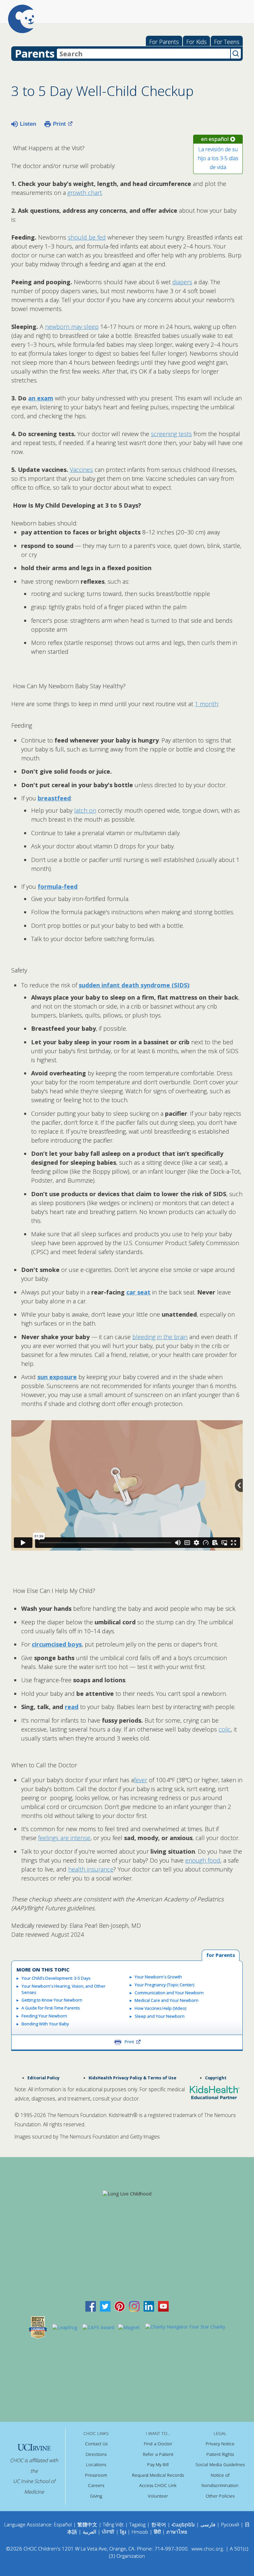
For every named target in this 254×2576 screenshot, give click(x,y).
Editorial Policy (43, 2078)
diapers (182, 282)
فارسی (208, 2524)
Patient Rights (220, 2454)
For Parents (164, 42)
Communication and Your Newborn (169, 1993)
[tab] (221, 1955)
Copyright (216, 2078)
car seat (138, 1292)
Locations (96, 2464)
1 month (206, 704)
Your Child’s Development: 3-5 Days (56, 1978)
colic (225, 1729)
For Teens (227, 42)
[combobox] (144, 54)
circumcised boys (57, 1644)
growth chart (85, 193)
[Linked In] (149, 2306)
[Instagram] (134, 2306)
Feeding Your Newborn (44, 2016)
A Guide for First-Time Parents (51, 2008)
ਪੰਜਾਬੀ (109, 2532)
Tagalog (137, 2524)
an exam (41, 398)
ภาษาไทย (177, 2532)
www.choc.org (207, 2549)
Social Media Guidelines (220, 2464)
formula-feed (58, 886)
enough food (203, 1860)
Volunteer (158, 2496)
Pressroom (96, 2475)
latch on (85, 810)
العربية (89, 2532)
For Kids (196, 42)
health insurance (91, 1869)
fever (141, 1780)
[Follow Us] (105, 2306)
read (72, 1707)
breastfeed (54, 798)
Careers (96, 2485)
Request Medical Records (158, 2475)
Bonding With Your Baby (45, 2024)
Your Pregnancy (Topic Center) (164, 1985)
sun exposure (57, 1377)
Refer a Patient (158, 2454)
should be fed (87, 237)
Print (59, 124)
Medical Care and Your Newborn (167, 2000)
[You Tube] (163, 2306)
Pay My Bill (158, 2464)
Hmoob (140, 2532)
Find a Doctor (158, 2444)
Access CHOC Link (158, 2485)
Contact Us (96, 2444)
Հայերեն (183, 2524)
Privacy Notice (220, 2444)
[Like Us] (91, 2306)
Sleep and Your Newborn (160, 2016)
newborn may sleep (72, 327)
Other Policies (220, 2496)
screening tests (171, 434)
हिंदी (157, 2532)
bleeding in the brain (160, 1337)
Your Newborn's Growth (158, 1977)
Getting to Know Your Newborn (52, 2000)
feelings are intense (64, 1838)
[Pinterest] (120, 2306)
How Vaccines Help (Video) (160, 2008)
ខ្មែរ (124, 2532)
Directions (96, 2454)
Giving (96, 2496)
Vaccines (81, 470)
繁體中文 (87, 2524)
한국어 (159, 2524)
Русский (230, 2524)
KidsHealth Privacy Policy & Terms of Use (132, 2078)
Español (63, 2524)
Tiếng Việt (113, 2524)
